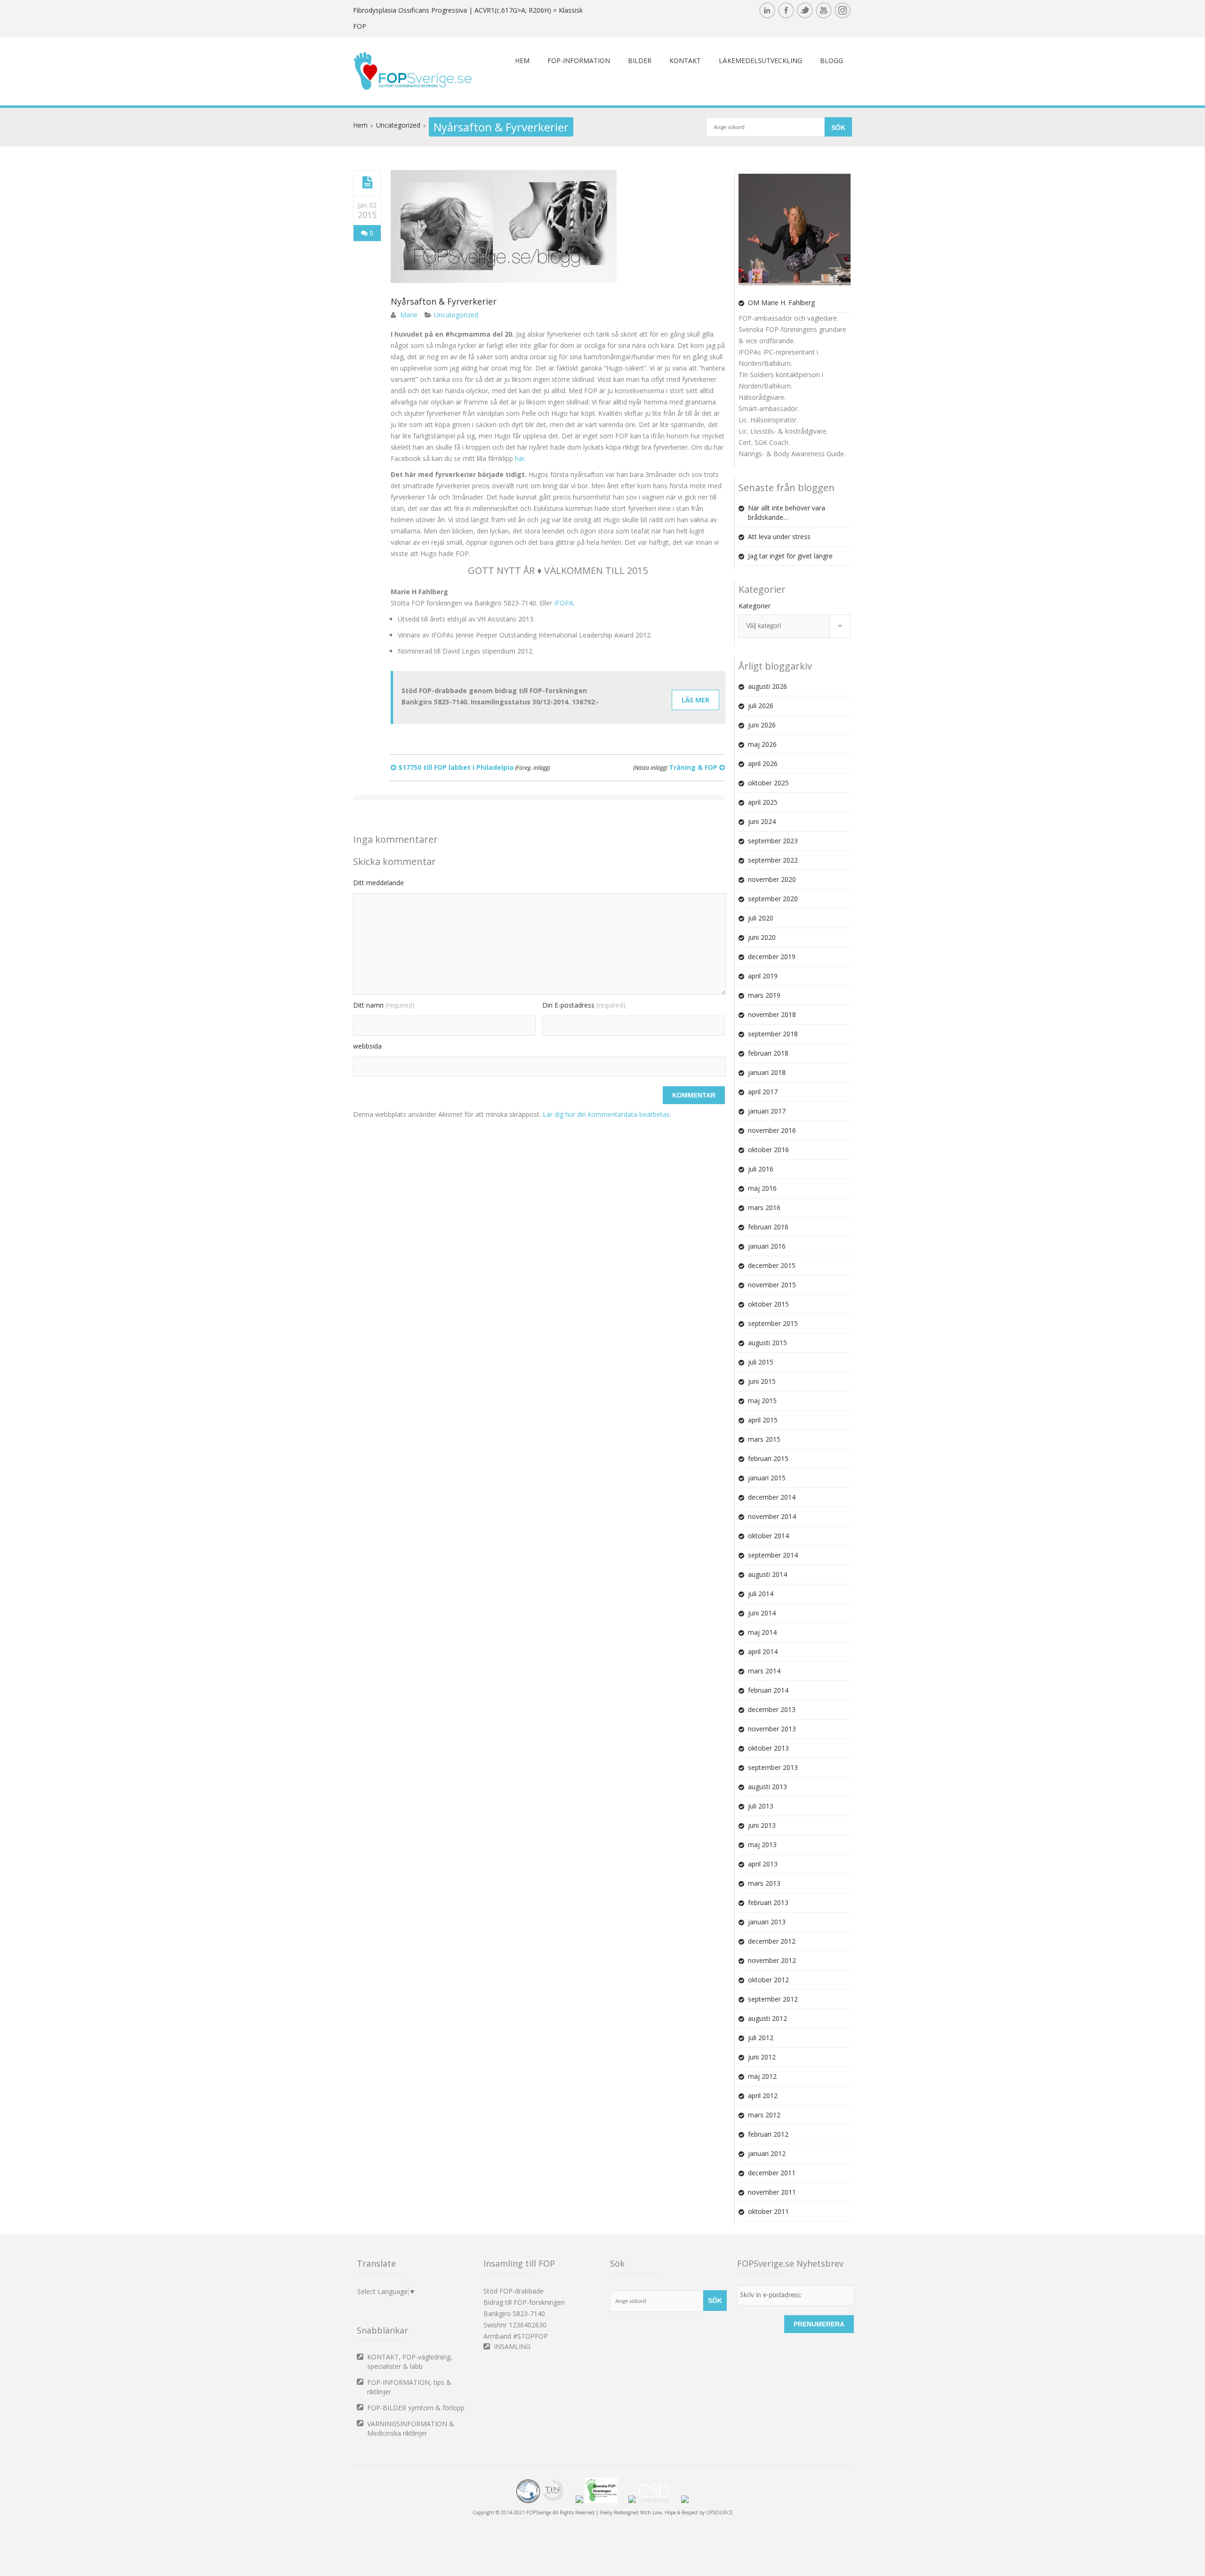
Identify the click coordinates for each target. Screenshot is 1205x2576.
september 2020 (773, 899)
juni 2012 (762, 2057)
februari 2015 (768, 1458)
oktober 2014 (768, 1536)
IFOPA (564, 603)
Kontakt (685, 61)
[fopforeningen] (606, 2501)
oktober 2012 (768, 1980)
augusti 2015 (767, 1343)
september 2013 (773, 1767)
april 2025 (763, 802)
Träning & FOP (676, 767)
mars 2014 (764, 1671)
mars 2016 (764, 1207)
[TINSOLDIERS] (558, 2501)
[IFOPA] (579, 2501)
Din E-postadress (584, 1005)
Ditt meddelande (378, 883)
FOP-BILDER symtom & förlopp (416, 2408)
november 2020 (772, 879)
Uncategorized (398, 125)
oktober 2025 (768, 783)
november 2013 (772, 1729)
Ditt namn (384, 1005)
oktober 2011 (768, 2211)
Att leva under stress (779, 537)
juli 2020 (761, 918)
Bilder (640, 61)
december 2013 (772, 1709)
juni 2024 (762, 821)
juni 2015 (762, 1381)
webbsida (367, 1046)
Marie (409, 315)
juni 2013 (762, 1825)
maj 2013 (762, 1845)
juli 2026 (761, 706)
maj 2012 (762, 2076)
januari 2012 (767, 2153)
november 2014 (772, 1516)
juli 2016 (761, 1169)
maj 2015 (762, 1401)
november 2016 (772, 1130)
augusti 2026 (767, 686)
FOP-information (579, 61)
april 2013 (763, 1864)
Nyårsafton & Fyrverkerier (444, 301)
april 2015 (763, 1420)
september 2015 (773, 1323)
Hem (522, 61)
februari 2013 (768, 1902)
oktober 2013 (768, 1748)
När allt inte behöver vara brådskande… (787, 513)
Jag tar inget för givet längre (790, 556)
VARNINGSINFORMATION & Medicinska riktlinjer (411, 2428)
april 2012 (763, 2096)
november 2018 (772, 1014)
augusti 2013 (767, 1787)
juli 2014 (761, 1594)
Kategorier (755, 606)
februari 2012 (768, 2134)
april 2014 (763, 1651)
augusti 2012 (767, 2018)
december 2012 (772, 1941)
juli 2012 (761, 2038)
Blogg (831, 61)
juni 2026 (762, 725)
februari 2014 (768, 1690)
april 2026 (763, 763)
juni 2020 (762, 937)
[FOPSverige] (413, 88)
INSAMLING (512, 2346)
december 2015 (772, 1265)
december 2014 (772, 1497)
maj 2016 (762, 1188)
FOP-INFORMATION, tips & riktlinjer (409, 2387)
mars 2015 (764, 1439)
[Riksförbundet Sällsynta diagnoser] (632, 2501)
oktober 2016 (768, 1150)
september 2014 (773, 1555)
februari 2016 (768, 1227)
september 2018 (773, 1034)
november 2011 (772, 2192)
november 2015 (772, 1285)
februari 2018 (768, 1053)
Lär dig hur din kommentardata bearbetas (606, 1114)
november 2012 (772, 1960)
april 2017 (763, 1092)
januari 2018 (767, 1072)
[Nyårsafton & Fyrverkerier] (367, 183)
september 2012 (773, 1999)
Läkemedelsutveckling (760, 61)
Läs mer (695, 700)
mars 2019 (764, 995)
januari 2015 (767, 1478)
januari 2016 (767, 1246)
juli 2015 (761, 1362)
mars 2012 (764, 2115)
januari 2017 (767, 1111)
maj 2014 (762, 1632)
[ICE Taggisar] (685, 2501)
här (520, 458)
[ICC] (528, 2501)
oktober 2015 (768, 1304)
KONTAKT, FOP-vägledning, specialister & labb (410, 2362)
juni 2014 (762, 1613)
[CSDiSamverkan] (659, 2501)
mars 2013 (764, 1883)
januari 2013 (767, 1922)
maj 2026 (762, 744)
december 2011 (772, 2173)
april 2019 (763, 976)
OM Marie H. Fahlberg (781, 303)
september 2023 (773, 841)
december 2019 (772, 957)
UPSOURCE (719, 2512)
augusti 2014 (767, 1574)
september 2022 (773, 860)
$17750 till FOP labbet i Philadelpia (473, 767)
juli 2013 (761, 1806)
